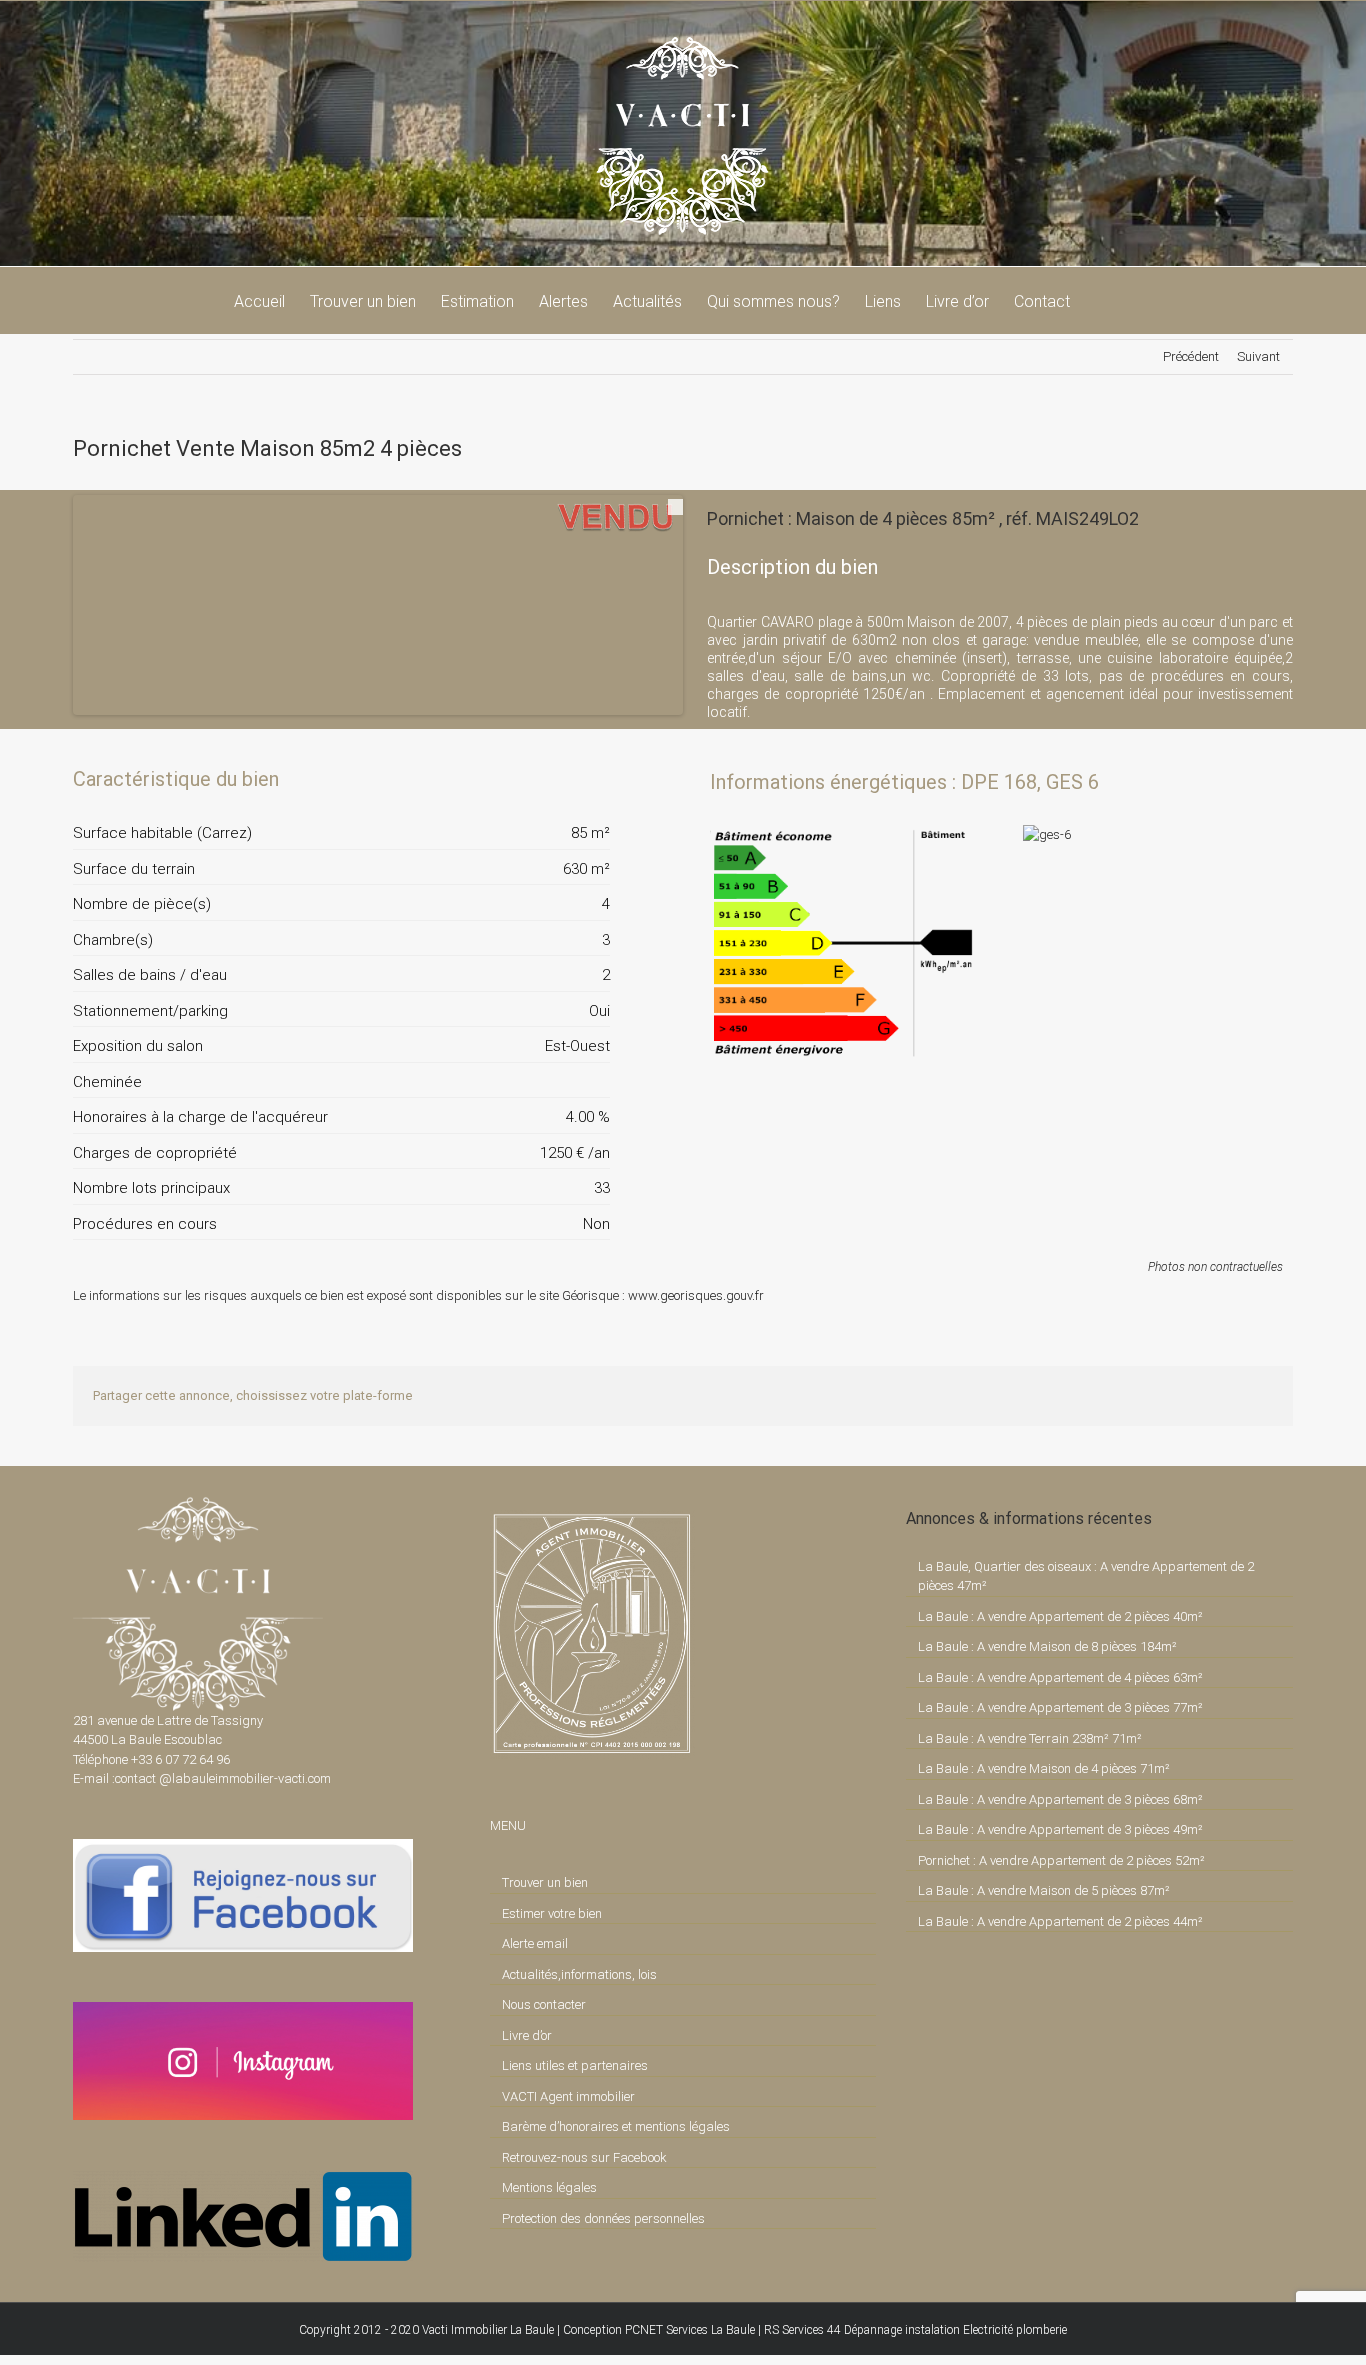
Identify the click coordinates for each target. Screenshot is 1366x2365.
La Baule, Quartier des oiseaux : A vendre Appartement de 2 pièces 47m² (1086, 1576)
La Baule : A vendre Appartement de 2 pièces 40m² (1060, 1616)
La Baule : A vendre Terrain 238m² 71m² (1030, 1738)
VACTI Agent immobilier (568, 2096)
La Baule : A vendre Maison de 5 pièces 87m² (1044, 1890)
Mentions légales (549, 2187)
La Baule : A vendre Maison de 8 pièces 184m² (1047, 1646)
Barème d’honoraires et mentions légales (616, 2126)
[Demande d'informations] (559, 779)
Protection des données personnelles (603, 2218)
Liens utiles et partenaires (575, 2065)
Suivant (1258, 356)
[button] (1101, 300)
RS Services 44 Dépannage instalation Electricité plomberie (915, 2330)
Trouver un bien (545, 1882)
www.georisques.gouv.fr (696, 1295)
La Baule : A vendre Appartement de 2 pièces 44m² (1060, 1921)
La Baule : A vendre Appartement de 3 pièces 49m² (1060, 1829)
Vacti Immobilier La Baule (488, 2330)
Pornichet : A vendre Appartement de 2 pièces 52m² (1061, 1860)
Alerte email (535, 1943)
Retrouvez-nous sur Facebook (584, 2157)
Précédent (1191, 356)
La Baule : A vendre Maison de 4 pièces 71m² (1044, 1768)
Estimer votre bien (552, 1913)
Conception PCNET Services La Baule (659, 2330)
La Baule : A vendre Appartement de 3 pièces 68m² (1060, 1799)
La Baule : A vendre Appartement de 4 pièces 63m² (1060, 1677)
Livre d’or (527, 2035)
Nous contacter (544, 2004)
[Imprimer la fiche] (525, 779)
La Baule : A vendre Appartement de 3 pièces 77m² (1060, 1707)
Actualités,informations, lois (579, 1974)
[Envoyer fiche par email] (593, 779)
